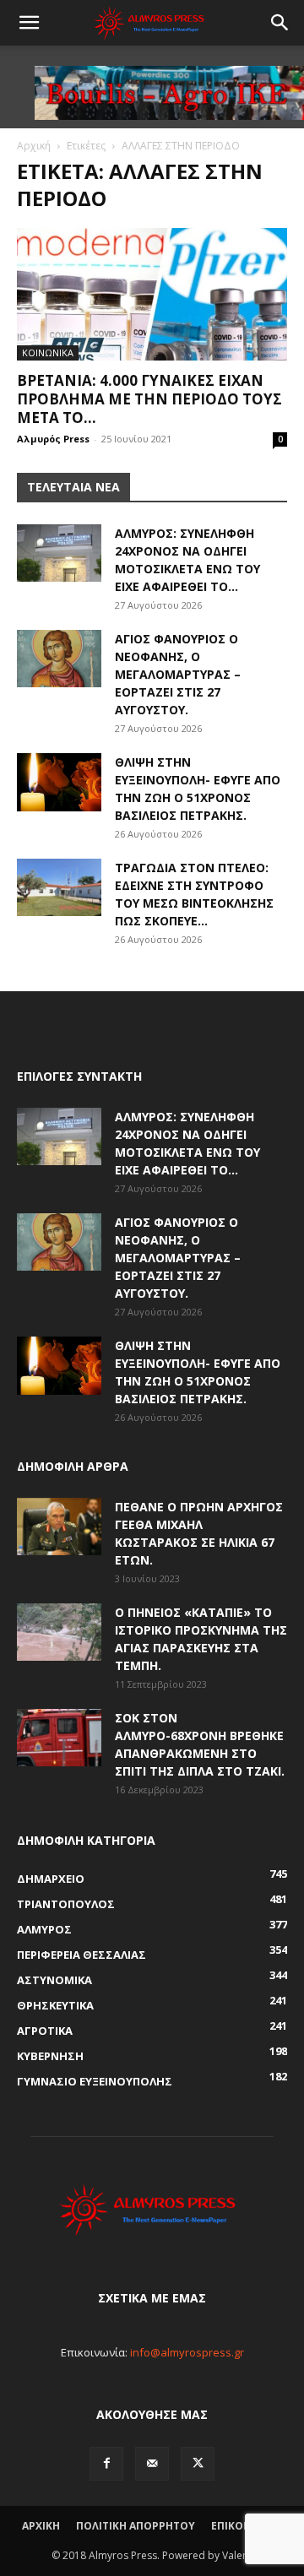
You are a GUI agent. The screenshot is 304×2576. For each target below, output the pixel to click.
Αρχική (34, 146)
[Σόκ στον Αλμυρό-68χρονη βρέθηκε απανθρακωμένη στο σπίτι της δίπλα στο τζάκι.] (59, 1738)
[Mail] (152, 2464)
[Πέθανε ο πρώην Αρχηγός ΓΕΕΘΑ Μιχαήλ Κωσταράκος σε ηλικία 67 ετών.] (59, 1527)
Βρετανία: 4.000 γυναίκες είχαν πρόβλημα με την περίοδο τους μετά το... (149, 399)
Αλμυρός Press (53, 439)
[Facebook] (106, 2464)
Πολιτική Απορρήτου (136, 2526)
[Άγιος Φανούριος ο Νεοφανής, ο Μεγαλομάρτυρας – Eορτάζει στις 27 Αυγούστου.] (59, 659)
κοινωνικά (48, 353)
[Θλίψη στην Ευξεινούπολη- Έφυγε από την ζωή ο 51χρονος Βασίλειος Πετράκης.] (59, 782)
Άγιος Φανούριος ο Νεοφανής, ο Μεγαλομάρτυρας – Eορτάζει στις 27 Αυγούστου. (178, 674)
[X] (198, 2464)
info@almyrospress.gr (187, 2352)
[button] (29, 23)
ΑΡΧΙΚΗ (41, 2526)
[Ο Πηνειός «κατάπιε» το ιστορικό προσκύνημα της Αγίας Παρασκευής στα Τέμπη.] (59, 1632)
